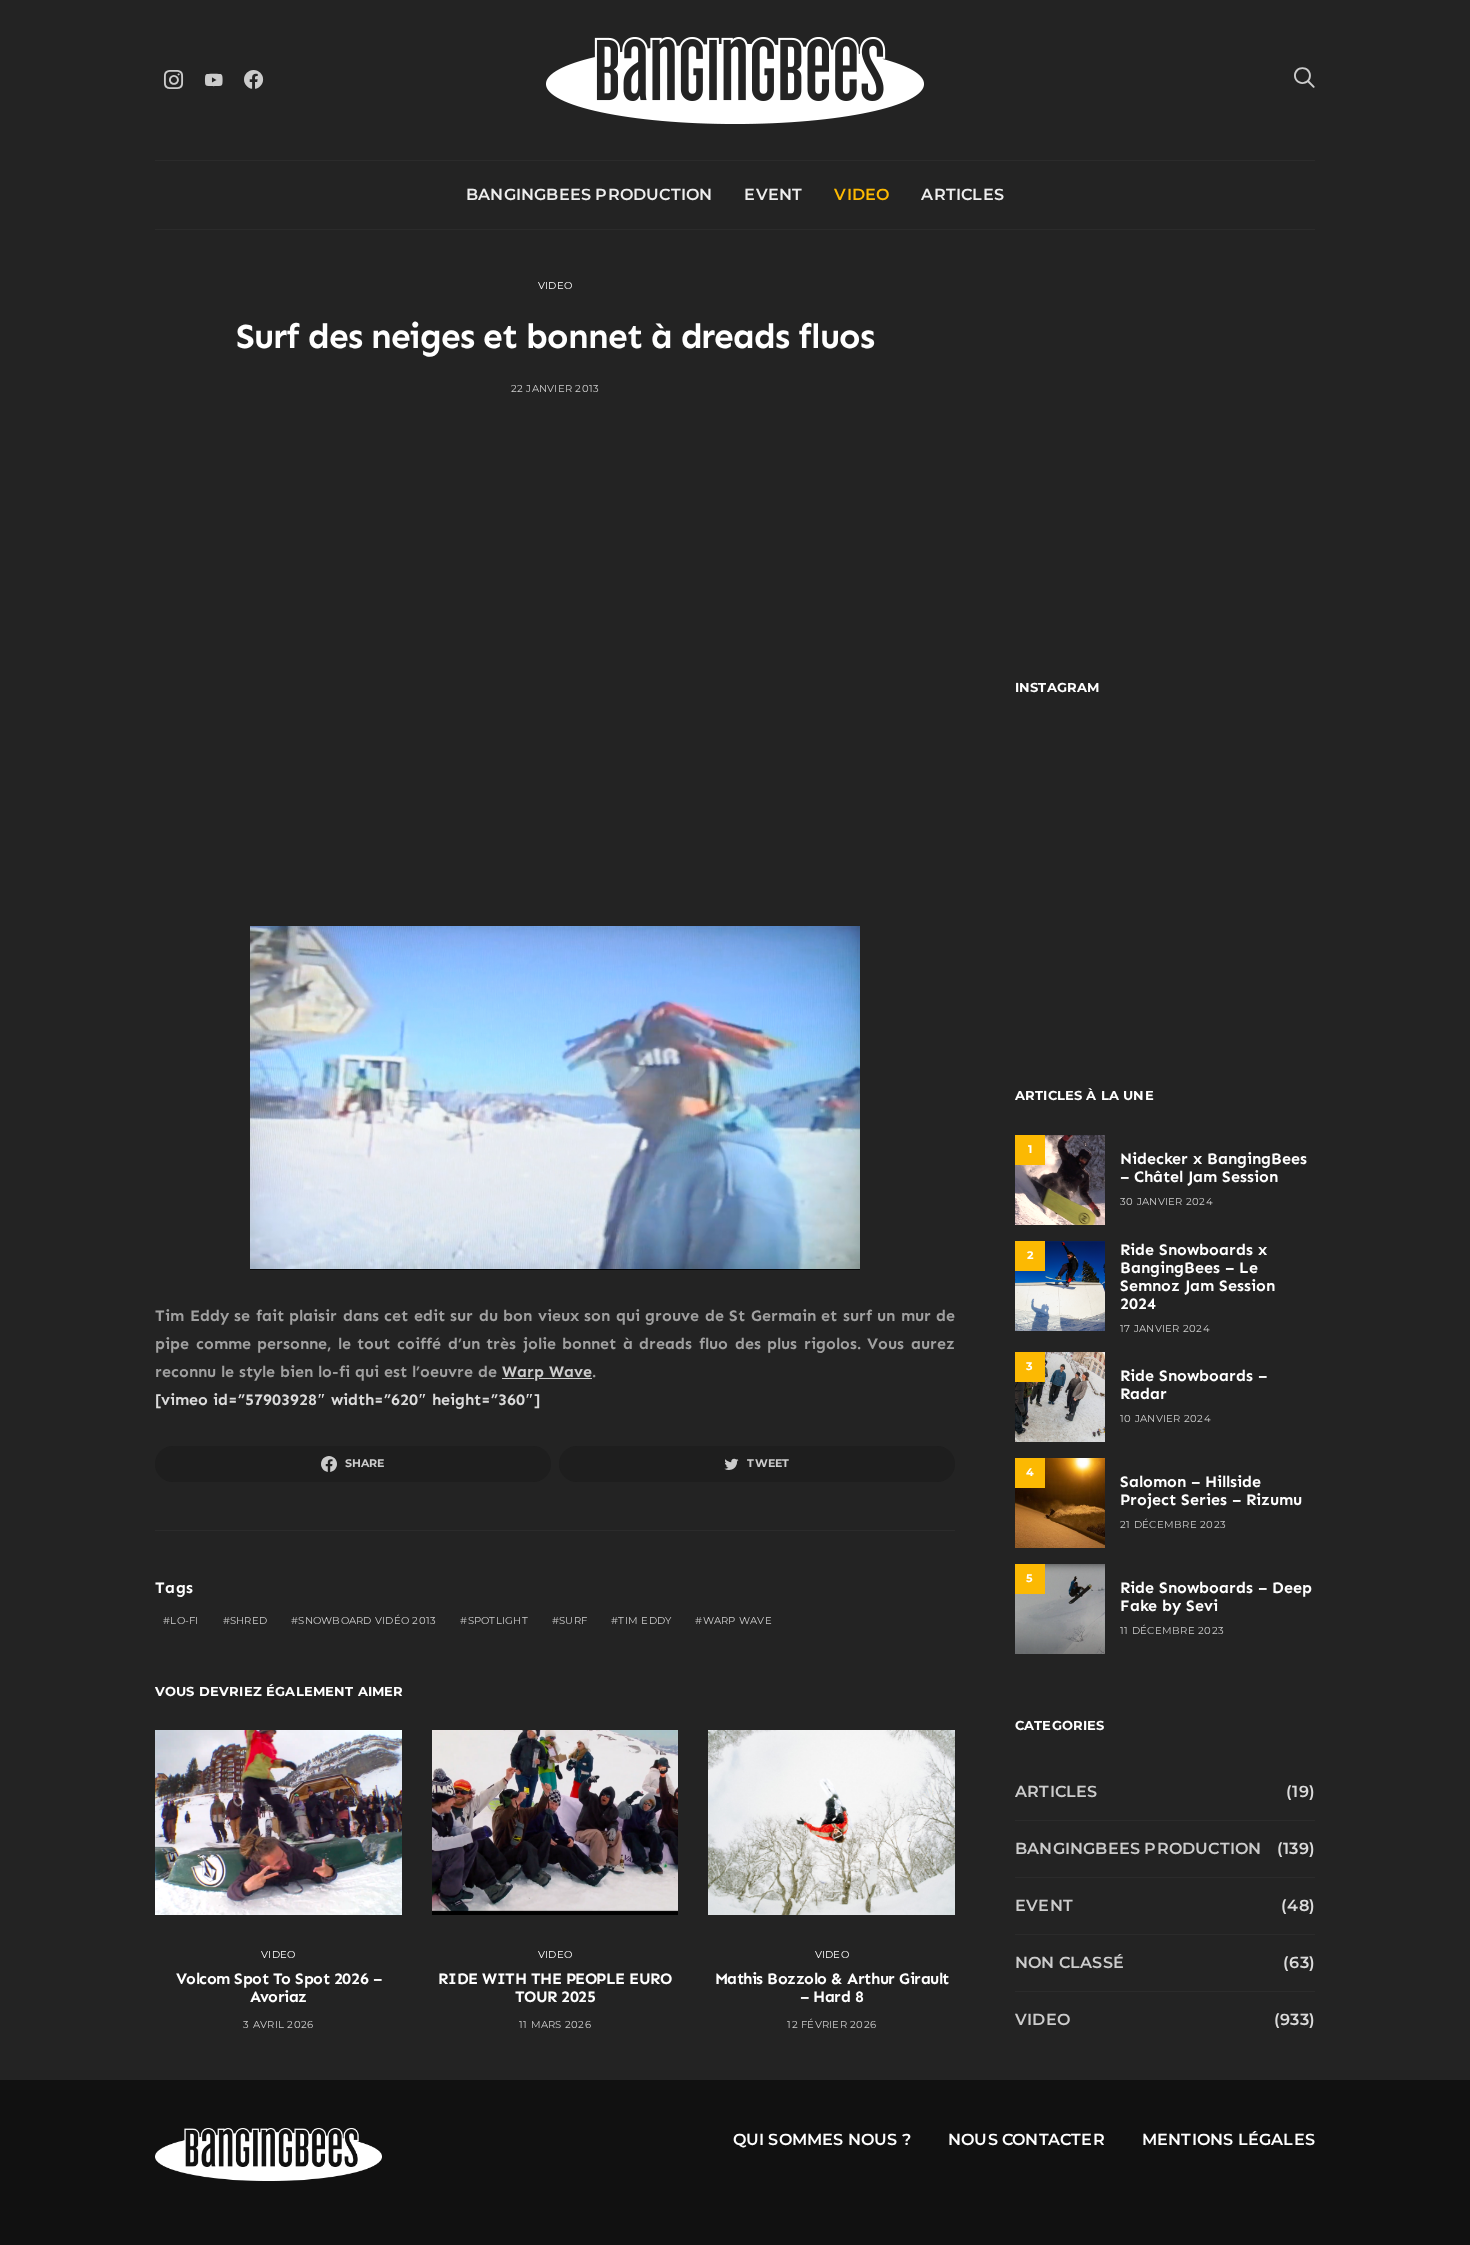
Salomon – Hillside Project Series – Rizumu (1211, 1490)
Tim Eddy (644, 1620)
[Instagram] (173, 79)
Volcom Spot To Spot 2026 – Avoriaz (279, 1987)
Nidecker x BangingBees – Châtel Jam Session (1213, 1167)
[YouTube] (213, 79)
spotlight (498, 1620)
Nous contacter (1026, 2139)
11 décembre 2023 (1172, 1630)
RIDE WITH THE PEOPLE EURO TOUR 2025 (554, 1987)
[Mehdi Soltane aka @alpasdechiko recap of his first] (1242, 779)
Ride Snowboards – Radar (1193, 1384)
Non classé (1069, 1962)
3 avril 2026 (278, 2024)
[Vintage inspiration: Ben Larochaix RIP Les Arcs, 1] (1242, 961)
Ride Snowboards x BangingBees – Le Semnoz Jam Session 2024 (1197, 1276)
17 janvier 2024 (1165, 1328)
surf (573, 1620)
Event (773, 194)
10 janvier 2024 (1165, 1418)
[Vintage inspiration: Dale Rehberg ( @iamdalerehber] (1242, 870)
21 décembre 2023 (1173, 1524)
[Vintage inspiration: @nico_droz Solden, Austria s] (1087, 870)
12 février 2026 (831, 2024)
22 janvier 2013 (555, 388)
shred (248, 1620)
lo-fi (184, 1620)
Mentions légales (1228, 2139)
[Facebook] (253, 79)
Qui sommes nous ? (822, 2139)
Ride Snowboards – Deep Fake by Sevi (1216, 1596)
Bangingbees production (589, 194)
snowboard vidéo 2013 (367, 1620)
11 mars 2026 (555, 2024)
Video (861, 194)
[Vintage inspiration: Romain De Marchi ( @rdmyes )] (1087, 779)
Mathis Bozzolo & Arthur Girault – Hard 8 (832, 1987)
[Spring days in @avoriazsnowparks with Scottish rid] (1087, 961)
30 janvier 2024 (1166, 1201)
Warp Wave (547, 1371)
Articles (962, 194)
